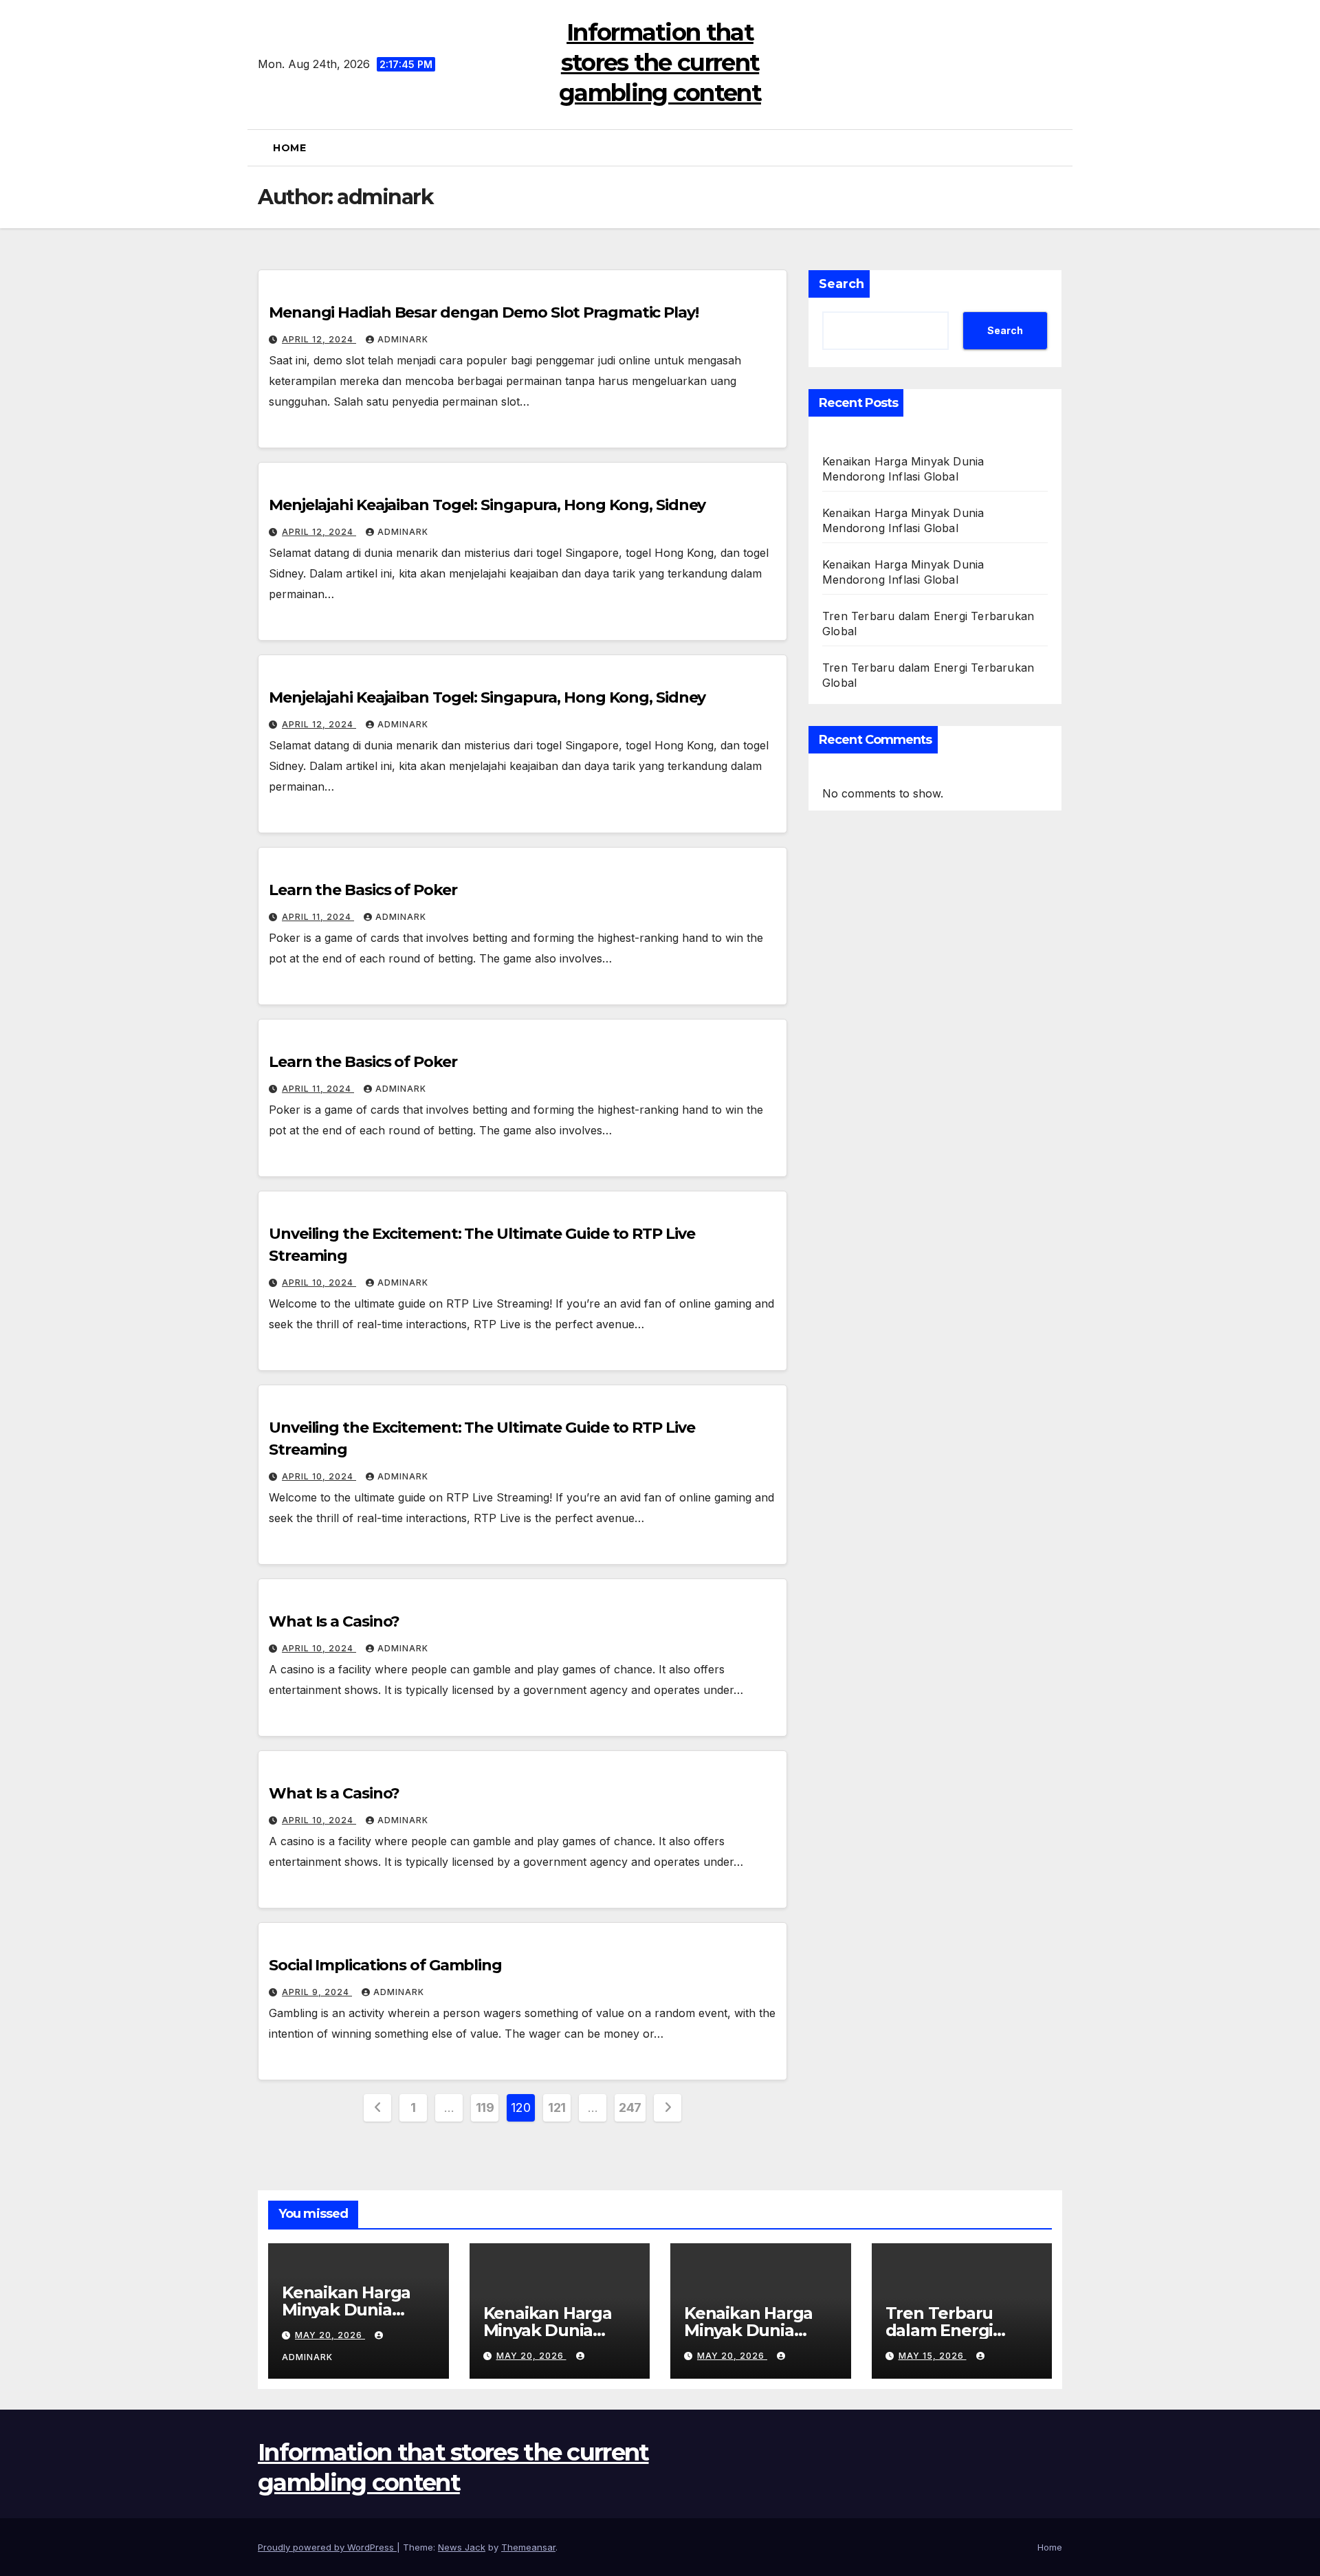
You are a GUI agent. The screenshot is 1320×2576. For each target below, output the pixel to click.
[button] (1057, 148)
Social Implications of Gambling (385, 1965)
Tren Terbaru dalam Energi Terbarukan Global (961, 2330)
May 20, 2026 (330, 2335)
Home (289, 148)
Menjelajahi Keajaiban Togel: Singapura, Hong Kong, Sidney (487, 505)
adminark (403, 339)
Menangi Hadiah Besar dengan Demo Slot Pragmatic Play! (484, 312)
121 (557, 2107)
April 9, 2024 (317, 1992)
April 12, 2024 (319, 339)
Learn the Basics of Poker (363, 890)
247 (630, 2107)
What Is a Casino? (334, 1621)
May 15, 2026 (933, 2356)
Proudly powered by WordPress (327, 2547)
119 (485, 2107)
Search (841, 284)
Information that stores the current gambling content (660, 63)
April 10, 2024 (319, 1283)
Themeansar (528, 2547)
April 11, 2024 (318, 917)
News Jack (462, 2547)
